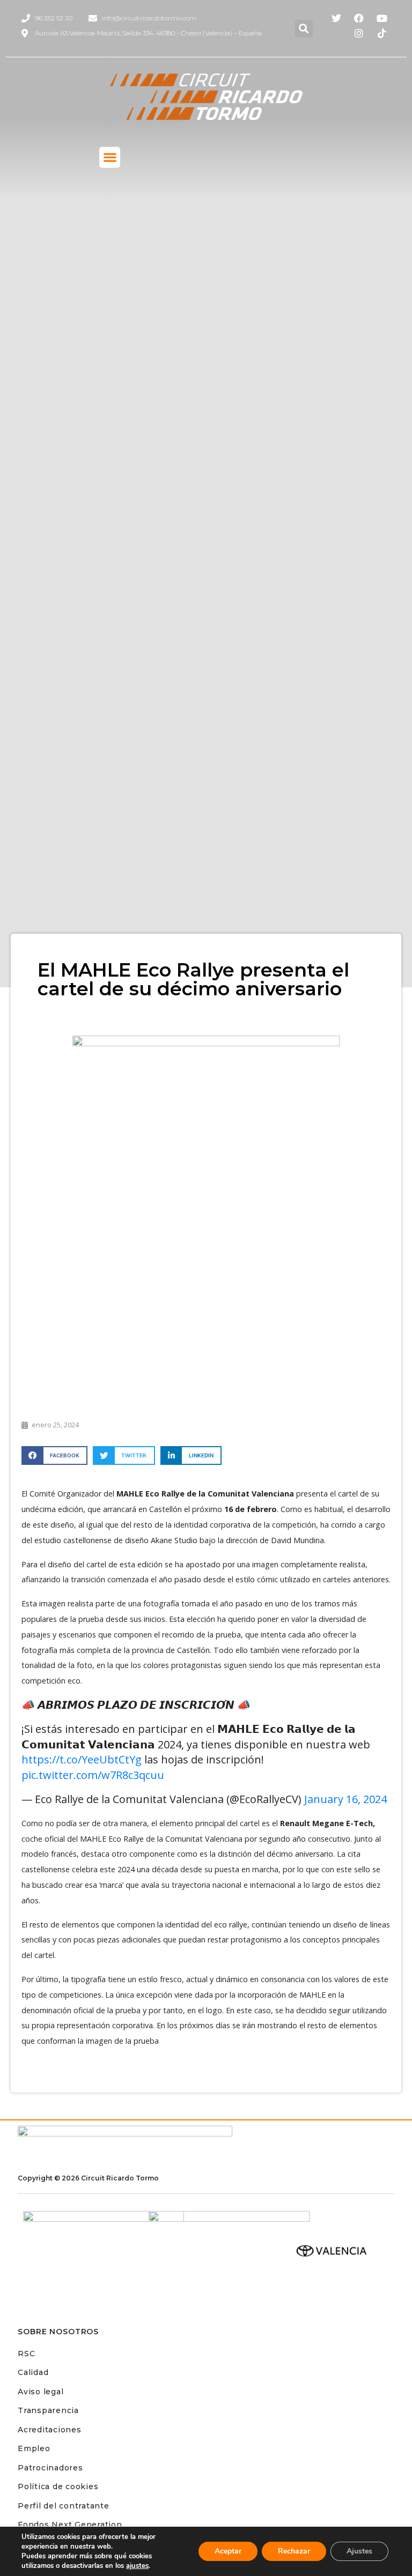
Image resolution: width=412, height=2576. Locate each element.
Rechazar (294, 2551)
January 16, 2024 (345, 1799)
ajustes (137, 2566)
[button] (304, 29)
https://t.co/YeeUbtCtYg (82, 1759)
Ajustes (359, 2551)
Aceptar (228, 2551)
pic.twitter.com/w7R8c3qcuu (93, 1775)
